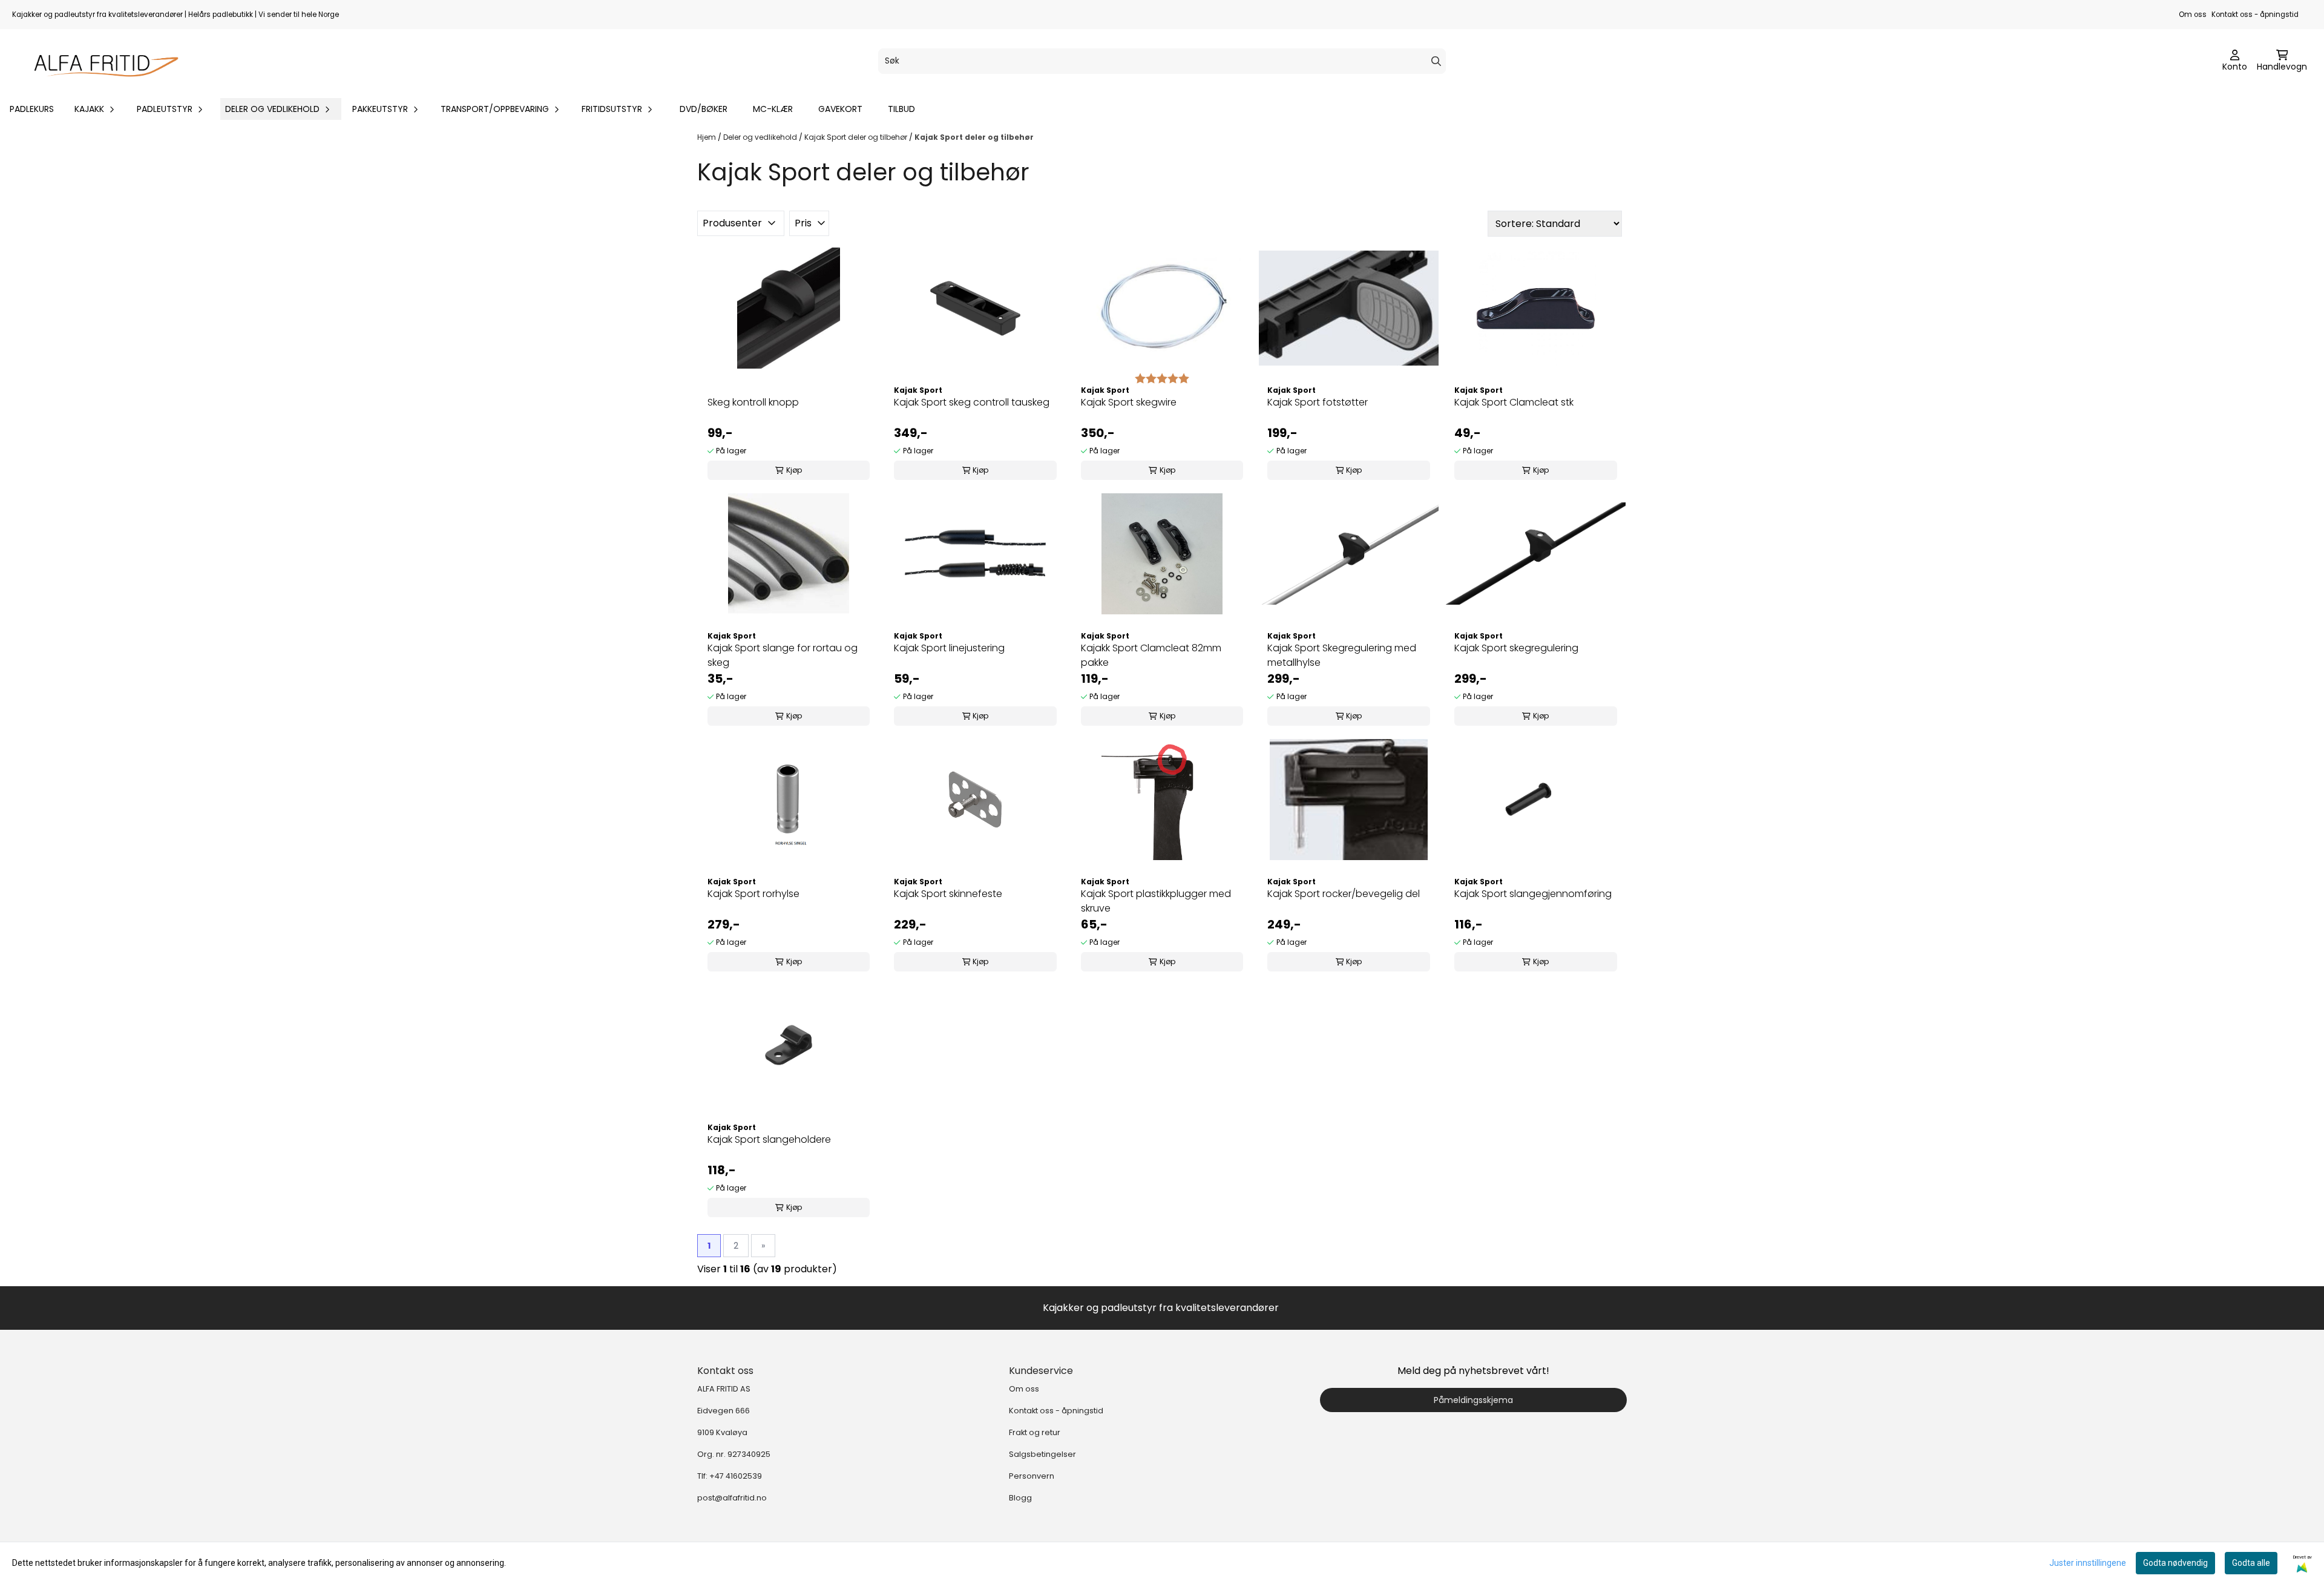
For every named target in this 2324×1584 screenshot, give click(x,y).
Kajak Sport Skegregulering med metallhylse (1342, 655)
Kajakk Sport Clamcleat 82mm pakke (1151, 655)
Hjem (707, 137)
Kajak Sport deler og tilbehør (857, 137)
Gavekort (840, 109)
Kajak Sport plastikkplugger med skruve (1156, 901)
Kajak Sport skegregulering (1516, 648)
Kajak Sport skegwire (1129, 402)
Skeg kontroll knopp (753, 402)
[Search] (1436, 61)
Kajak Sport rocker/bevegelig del (1344, 894)
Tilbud (901, 109)
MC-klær (773, 109)
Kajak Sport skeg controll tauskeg (972, 402)
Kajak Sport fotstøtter (1318, 402)
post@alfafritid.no (732, 1498)
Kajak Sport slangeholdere (769, 1139)
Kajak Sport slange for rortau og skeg (783, 655)
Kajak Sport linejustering (949, 648)
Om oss (2193, 15)
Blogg (1020, 1498)
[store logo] (100, 61)
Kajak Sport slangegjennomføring (1533, 894)
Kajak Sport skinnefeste (948, 894)
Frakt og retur (1035, 1432)
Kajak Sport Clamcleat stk (1514, 402)
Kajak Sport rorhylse (753, 894)
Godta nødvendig (2175, 1563)
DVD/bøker (704, 109)
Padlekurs (32, 109)
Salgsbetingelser (1042, 1454)
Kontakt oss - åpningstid (2255, 15)
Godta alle (2251, 1563)
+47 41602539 (736, 1476)
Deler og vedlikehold (761, 137)
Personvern (1032, 1476)
